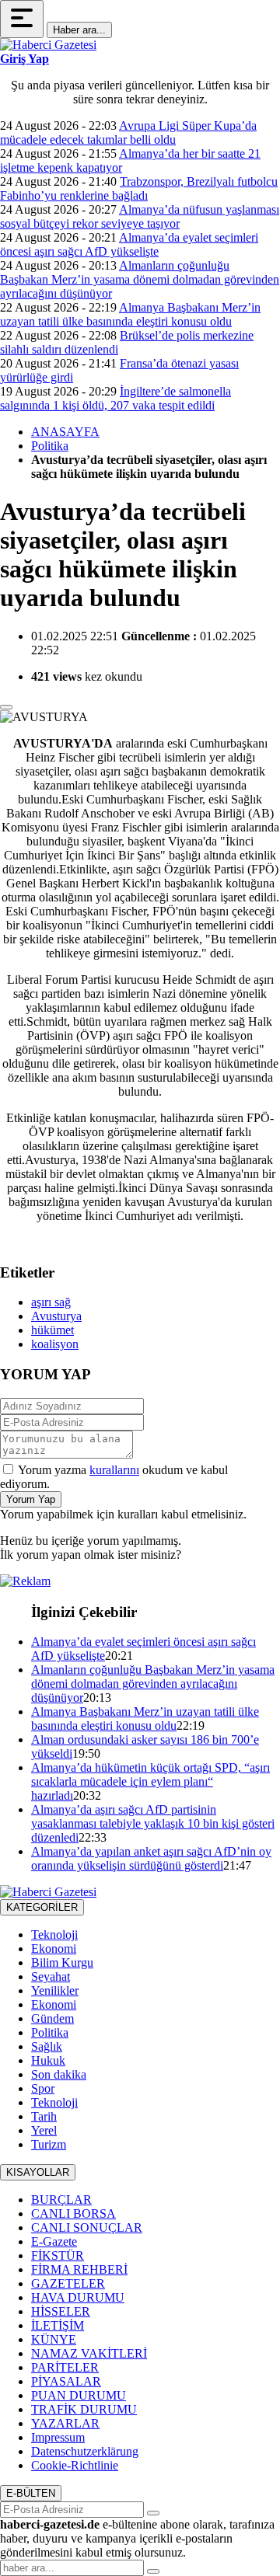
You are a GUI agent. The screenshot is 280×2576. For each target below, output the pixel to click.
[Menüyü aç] (22, 19)
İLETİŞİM (58, 2325)
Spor (43, 2088)
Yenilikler (55, 1990)
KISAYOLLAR (38, 2172)
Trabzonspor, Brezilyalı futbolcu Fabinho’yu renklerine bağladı (139, 188)
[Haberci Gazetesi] (48, 45)
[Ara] (153, 2571)
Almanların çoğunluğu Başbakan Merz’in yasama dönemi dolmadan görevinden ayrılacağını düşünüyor (140, 279)
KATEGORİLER (42, 1907)
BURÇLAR (61, 2200)
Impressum (58, 2437)
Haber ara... (79, 30)
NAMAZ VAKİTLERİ (89, 2353)
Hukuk (48, 2060)
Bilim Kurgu (62, 1963)
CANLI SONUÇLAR (87, 2227)
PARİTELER (65, 2367)
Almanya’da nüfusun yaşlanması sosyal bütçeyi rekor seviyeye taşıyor (140, 216)
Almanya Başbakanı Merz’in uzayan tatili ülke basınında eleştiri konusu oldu (130, 314)
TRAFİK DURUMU (84, 2409)
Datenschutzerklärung (85, 2451)
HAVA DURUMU (78, 2297)
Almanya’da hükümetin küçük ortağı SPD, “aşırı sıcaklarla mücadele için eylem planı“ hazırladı (150, 1781)
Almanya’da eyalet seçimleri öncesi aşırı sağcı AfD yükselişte (129, 244)
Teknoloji (54, 1935)
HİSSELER (61, 2311)
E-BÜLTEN (31, 2493)
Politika (50, 446)
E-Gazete (54, 2241)
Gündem (52, 2018)
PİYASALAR (66, 2381)
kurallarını (114, 1470)
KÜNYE (54, 2339)
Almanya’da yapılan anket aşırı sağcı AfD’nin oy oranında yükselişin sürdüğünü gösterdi (151, 1858)
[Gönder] (153, 2513)
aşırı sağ (51, 1302)
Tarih (44, 2116)
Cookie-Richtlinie (75, 2465)
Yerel (44, 2130)
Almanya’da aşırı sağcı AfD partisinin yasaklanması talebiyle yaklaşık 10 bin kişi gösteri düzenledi (153, 1823)
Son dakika (59, 2074)
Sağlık (47, 2046)
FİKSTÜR (58, 2255)
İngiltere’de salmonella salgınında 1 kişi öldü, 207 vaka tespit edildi (115, 398)
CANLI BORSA (73, 2213)
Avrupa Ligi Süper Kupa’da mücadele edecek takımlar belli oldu (128, 132)
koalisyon (55, 1344)
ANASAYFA (65, 432)
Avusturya (56, 1316)
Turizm (49, 2144)
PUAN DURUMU (79, 2395)
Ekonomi (54, 1949)
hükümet (52, 1330)
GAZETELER (68, 2283)
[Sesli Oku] (6, 707)
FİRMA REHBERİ (79, 2269)
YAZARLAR (65, 2423)
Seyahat (51, 1976)
